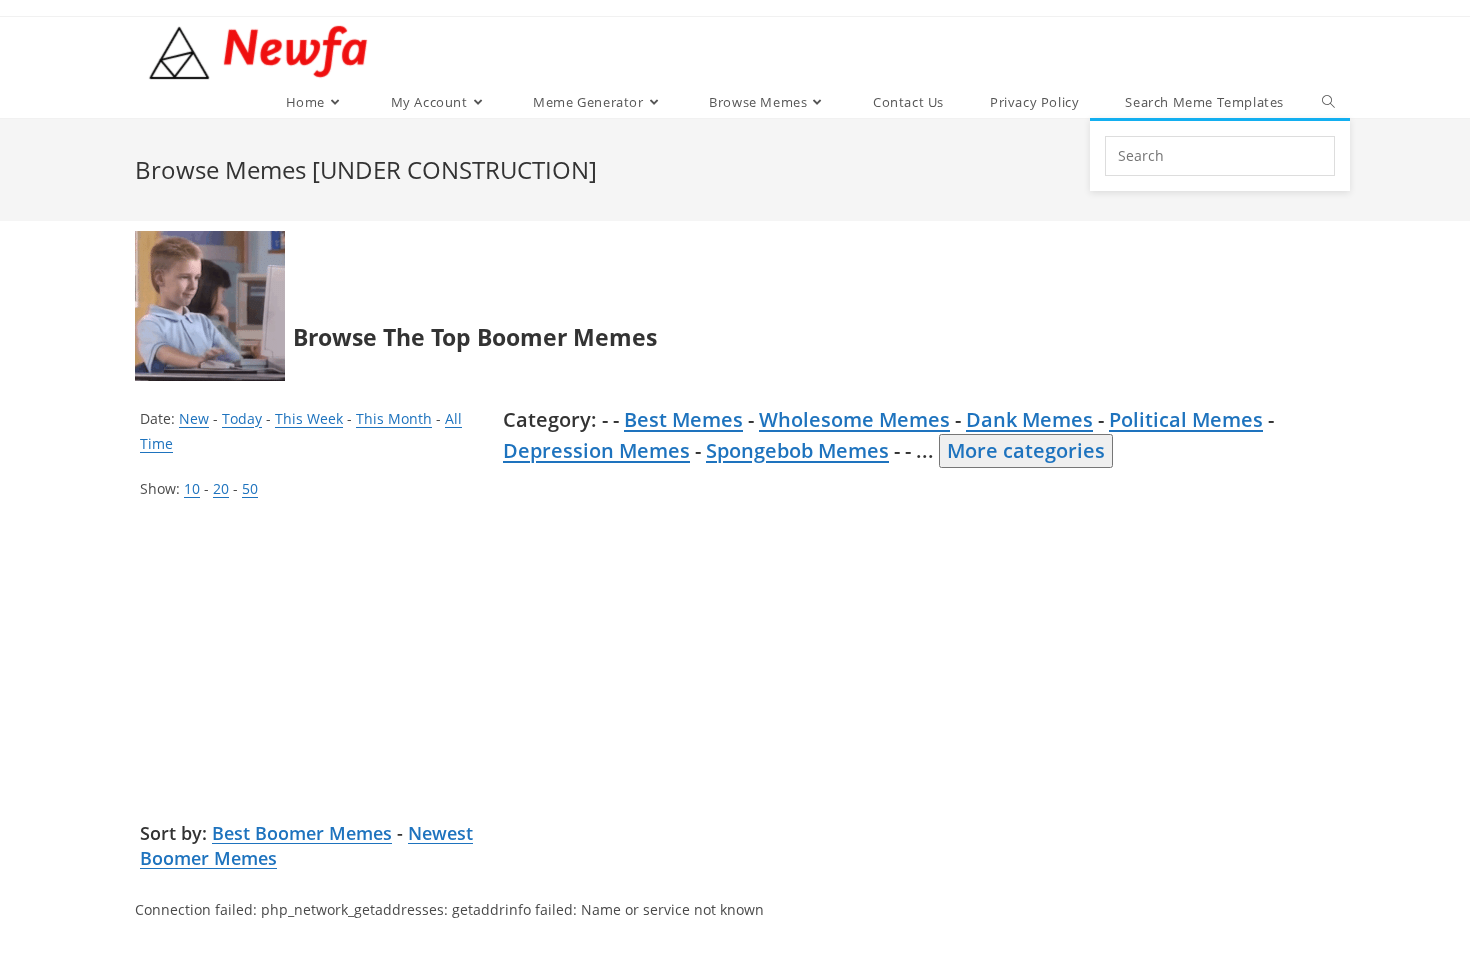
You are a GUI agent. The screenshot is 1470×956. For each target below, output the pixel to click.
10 (192, 488)
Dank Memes (1029, 419)
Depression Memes (596, 450)
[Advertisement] (315, 661)
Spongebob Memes (797, 450)
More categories (1026, 450)
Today (242, 418)
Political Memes (1186, 419)
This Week (309, 418)
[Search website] (1328, 102)
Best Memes (683, 419)
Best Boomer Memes (302, 833)
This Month (394, 418)
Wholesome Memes (854, 419)
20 (221, 488)
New (194, 418)
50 (250, 488)
